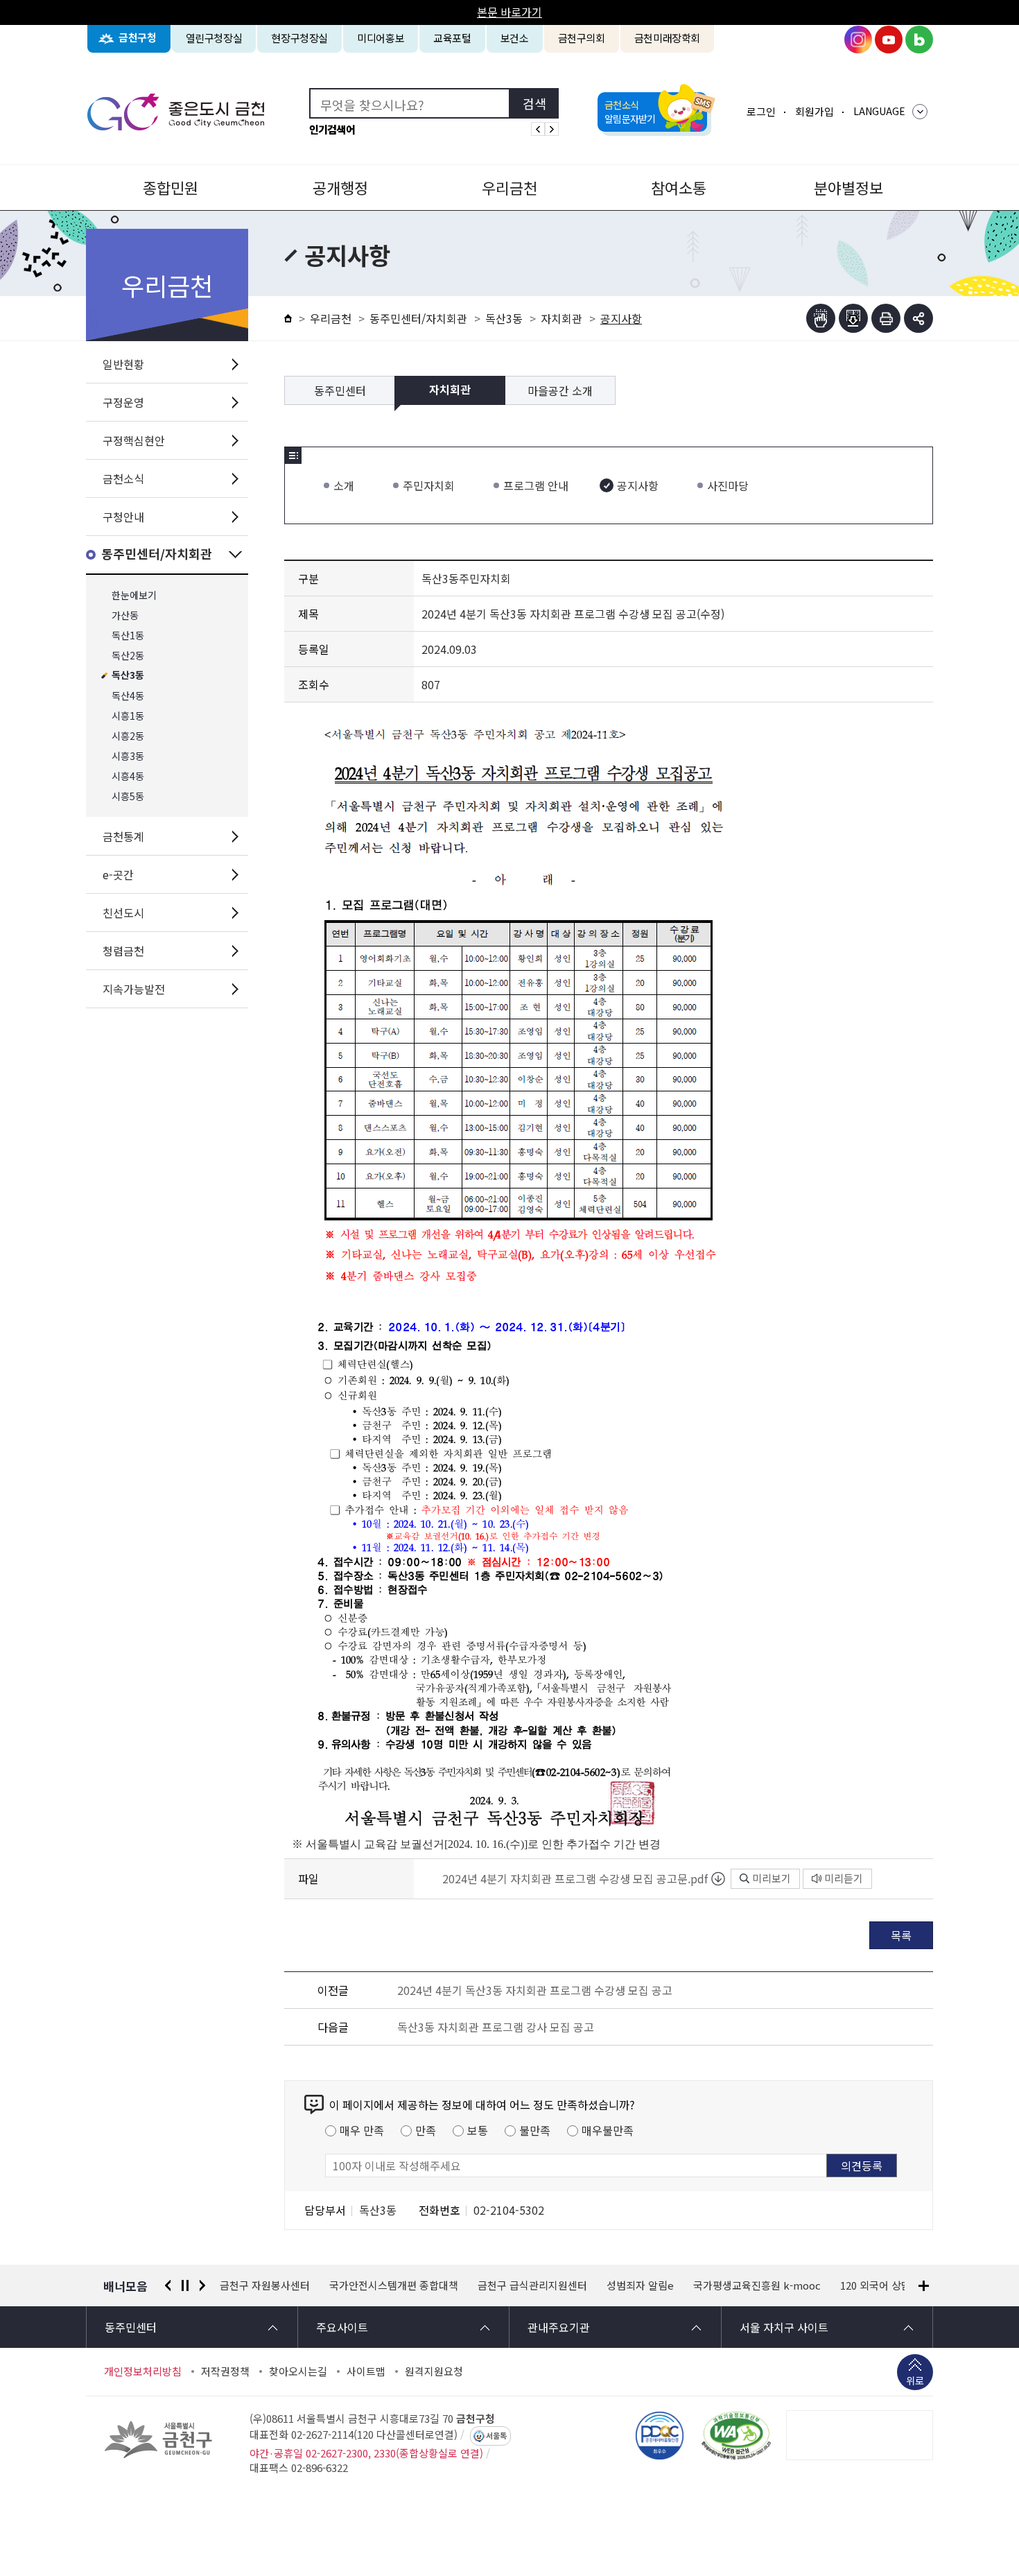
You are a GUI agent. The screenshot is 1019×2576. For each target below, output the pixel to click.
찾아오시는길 (298, 2371)
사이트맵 (366, 2371)
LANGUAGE (879, 111)
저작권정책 (225, 2371)
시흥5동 (128, 796)
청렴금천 (123, 951)
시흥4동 (128, 776)
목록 (901, 1935)
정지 (185, 2285)
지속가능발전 (134, 989)
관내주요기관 (559, 2327)
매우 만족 (362, 2130)
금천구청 (138, 38)
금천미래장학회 (667, 38)
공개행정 (340, 187)
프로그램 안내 (536, 485)
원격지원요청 (434, 2371)
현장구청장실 (299, 38)
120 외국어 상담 (766, 2285)
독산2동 (128, 656)
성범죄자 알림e (531, 2285)
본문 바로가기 (509, 12)
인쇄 (886, 318)
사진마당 (728, 485)
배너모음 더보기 (924, 2286)
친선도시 (123, 913)
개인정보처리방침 (143, 2371)
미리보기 (772, 1878)
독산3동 (128, 676)
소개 (344, 485)
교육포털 (452, 38)
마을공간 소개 (560, 390)
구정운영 (123, 402)
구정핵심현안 (134, 440)
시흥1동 (128, 716)
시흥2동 (128, 736)
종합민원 (171, 187)
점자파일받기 (853, 318)
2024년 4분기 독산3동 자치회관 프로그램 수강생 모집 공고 (535, 1990)
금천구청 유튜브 (889, 40)
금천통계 (123, 836)
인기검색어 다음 (552, 129)
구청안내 (123, 517)
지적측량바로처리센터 (869, 2285)
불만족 (535, 2130)
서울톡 (496, 2436)
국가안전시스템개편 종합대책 (284, 2285)
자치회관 (561, 318)
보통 (478, 2130)
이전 (168, 2285)
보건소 (515, 38)
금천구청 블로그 (919, 40)
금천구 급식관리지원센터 (423, 2285)
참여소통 (679, 187)
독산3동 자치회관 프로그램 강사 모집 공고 (496, 2027)
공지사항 (638, 485)
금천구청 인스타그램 (858, 40)
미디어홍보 (381, 38)
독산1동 (128, 636)
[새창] (736, 2435)
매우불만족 (608, 2130)
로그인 (761, 111)
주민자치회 (429, 485)
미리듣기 (844, 1878)
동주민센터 (340, 390)
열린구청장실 (214, 38)
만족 (426, 2130)
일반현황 (123, 364)
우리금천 (509, 187)
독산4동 (128, 696)
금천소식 (123, 478)
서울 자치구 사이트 (784, 2327)
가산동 (125, 615)
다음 (202, 2285)
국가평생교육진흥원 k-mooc (647, 2285)
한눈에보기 (134, 595)
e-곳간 (118, 874)
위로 (915, 2380)
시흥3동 (128, 756)
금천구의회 (582, 38)
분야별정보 (848, 187)
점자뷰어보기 (821, 318)
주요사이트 (342, 2327)
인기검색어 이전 (538, 129)
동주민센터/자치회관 (157, 554)
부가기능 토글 (918, 318)
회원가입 (815, 111)
